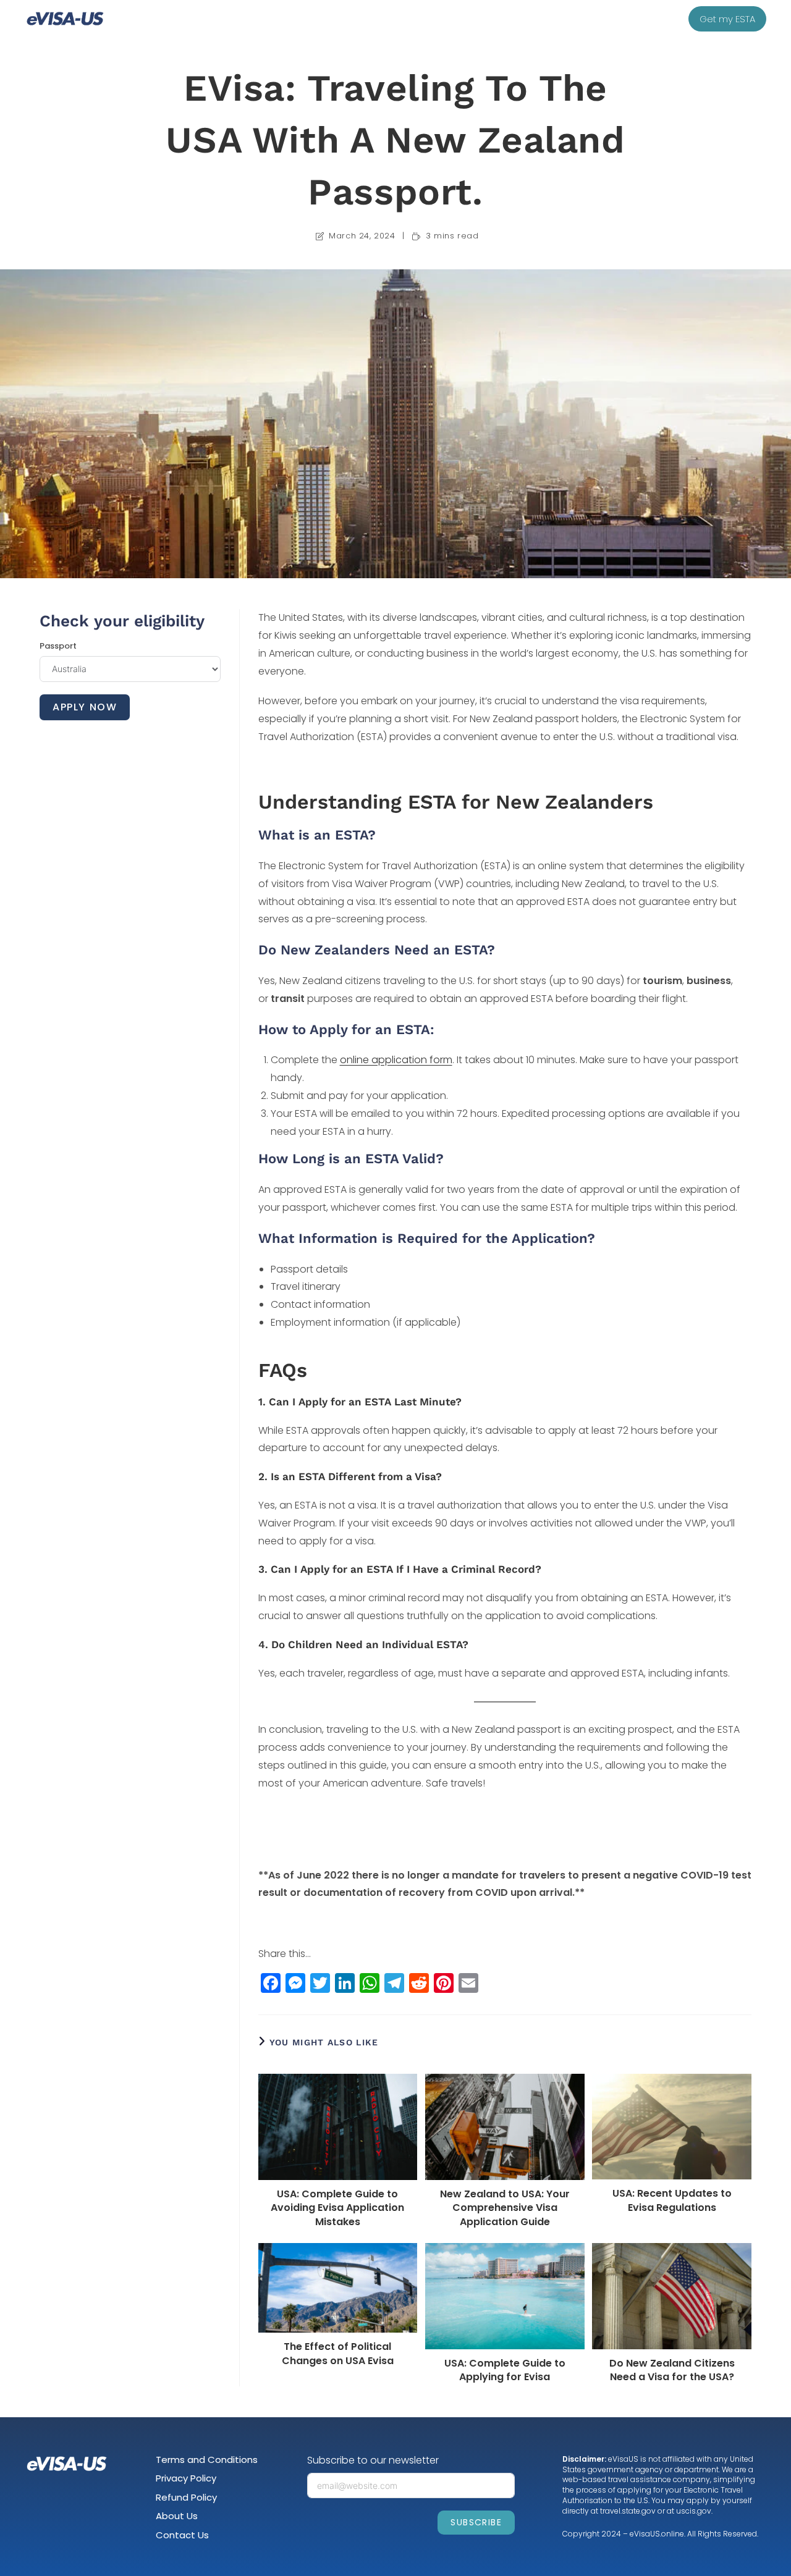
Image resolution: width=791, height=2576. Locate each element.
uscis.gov (694, 2511)
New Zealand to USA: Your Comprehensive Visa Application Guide (505, 2208)
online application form (396, 1060)
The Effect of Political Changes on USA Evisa (338, 2354)
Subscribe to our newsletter (373, 2460)
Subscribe (476, 2522)
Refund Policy (186, 2497)
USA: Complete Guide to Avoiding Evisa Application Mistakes (337, 2208)
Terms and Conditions (207, 2460)
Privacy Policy (186, 2478)
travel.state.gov (628, 2511)
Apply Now (85, 707)
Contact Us (182, 2535)
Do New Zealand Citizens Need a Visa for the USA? (672, 2370)
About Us (177, 2516)
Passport (58, 646)
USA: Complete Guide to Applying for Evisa (505, 2370)
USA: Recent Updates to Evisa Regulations (672, 2200)
